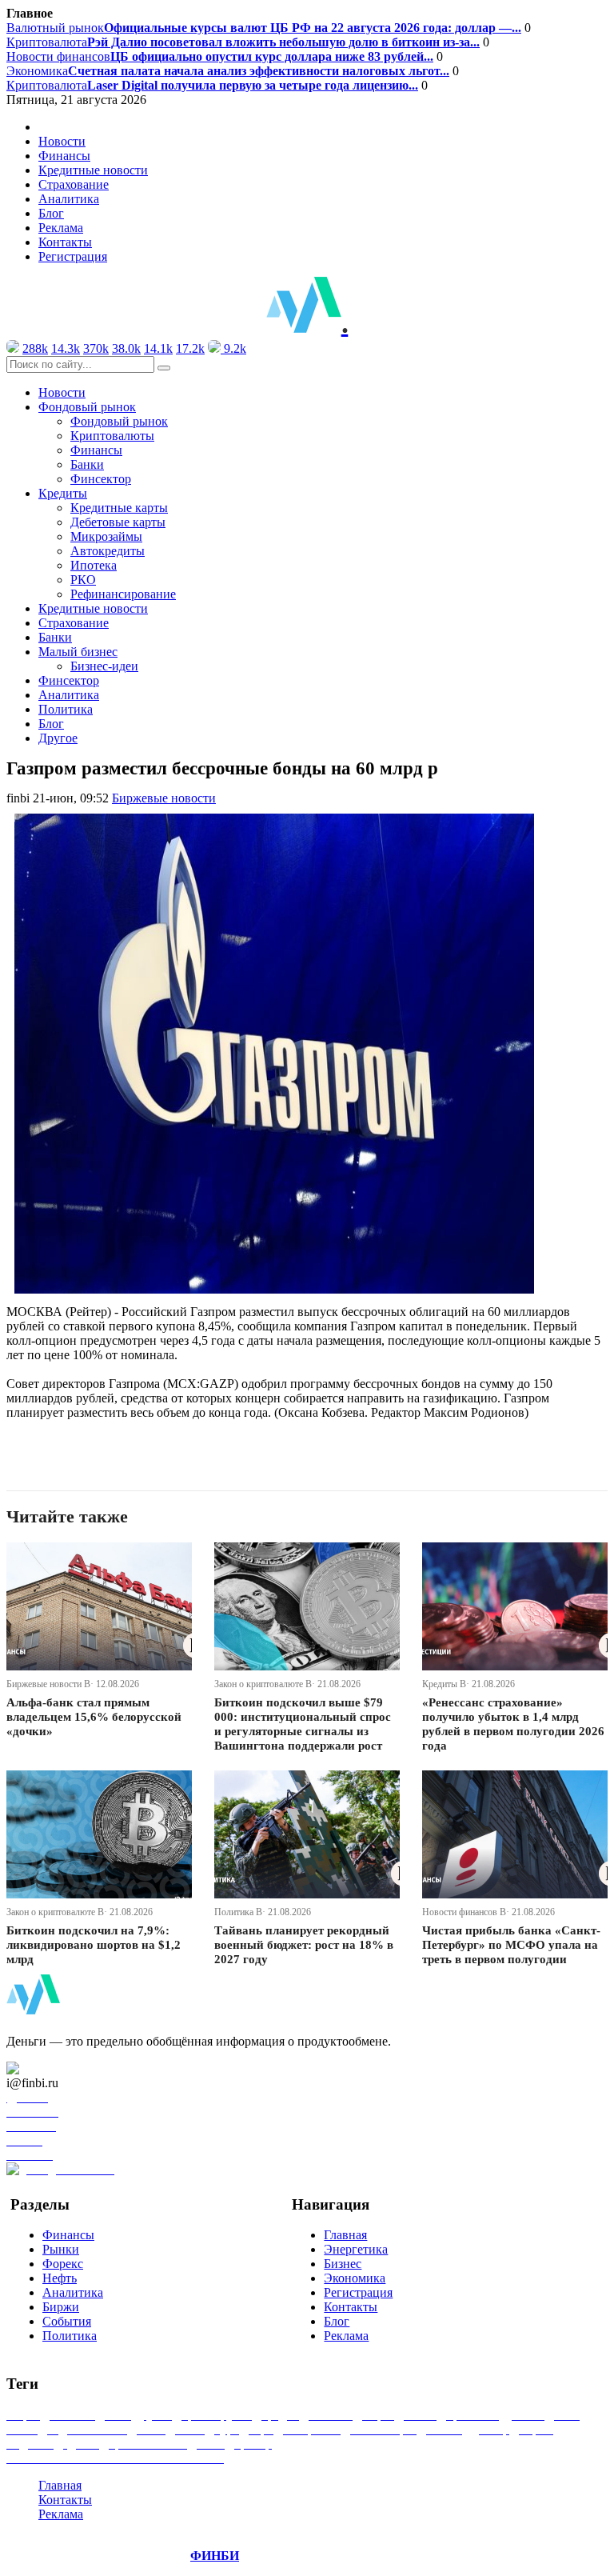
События (67, 2321)
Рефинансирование (123, 594)
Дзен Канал (58, 2068)
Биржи (61, 2307)
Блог (51, 213)
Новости (62, 141)
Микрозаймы (106, 536)
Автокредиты (108, 551)
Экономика (228, 71)
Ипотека (94, 565)
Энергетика (356, 2249)
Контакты (65, 242)
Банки (87, 464)
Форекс (63, 2264)
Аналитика (69, 199)
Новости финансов (220, 56)
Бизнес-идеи (104, 666)
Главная (345, 2235)
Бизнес (343, 2264)
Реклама (61, 228)
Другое (58, 738)
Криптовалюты (112, 436)
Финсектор (101, 479)
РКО (83, 580)
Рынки (61, 2249)
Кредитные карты (119, 508)
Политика (66, 709)
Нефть (60, 2278)
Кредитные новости (93, 170)
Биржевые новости (164, 798)
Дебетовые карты (118, 522)
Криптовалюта (243, 42)
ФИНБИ (215, 2556)
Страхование (74, 184)
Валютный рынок (264, 28)
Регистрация (73, 256)
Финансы (64, 156)
